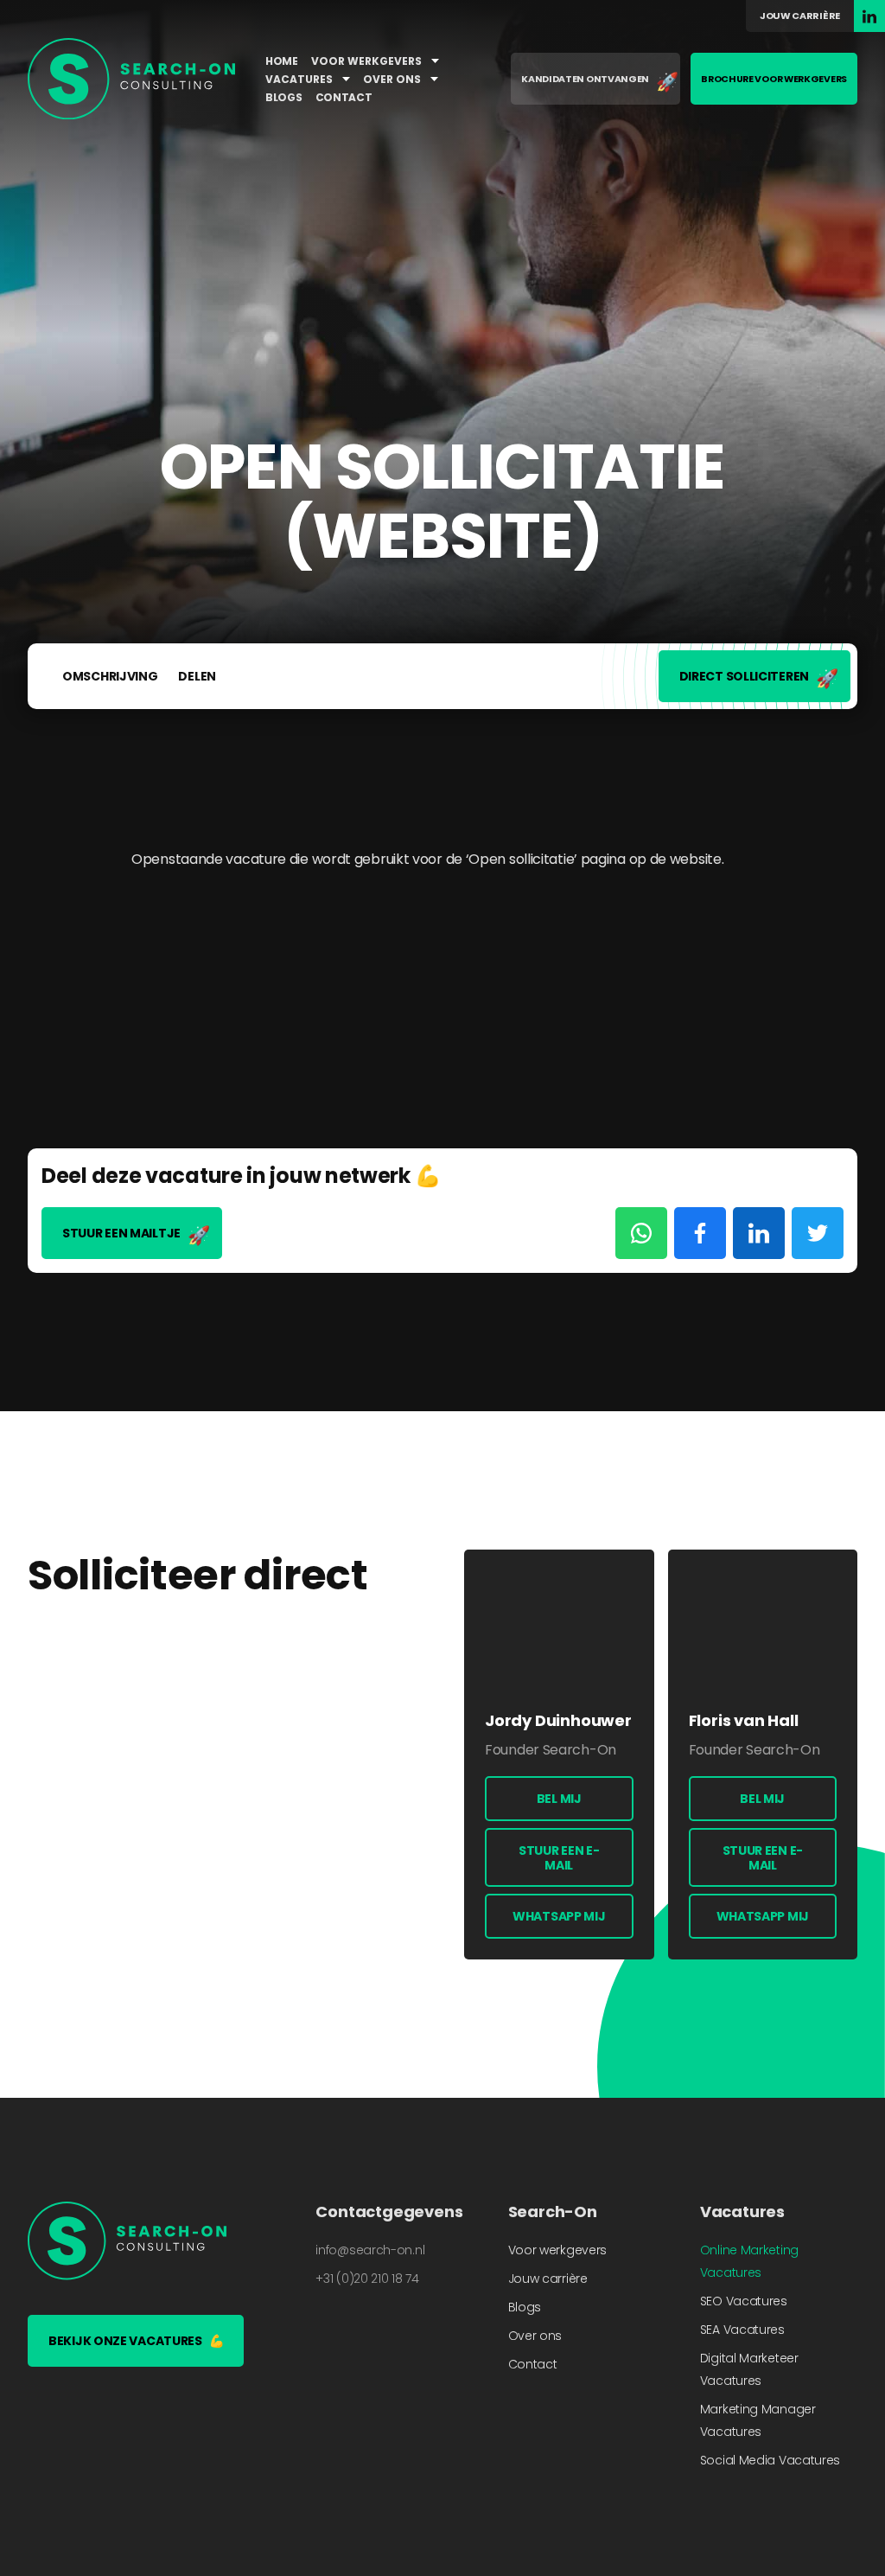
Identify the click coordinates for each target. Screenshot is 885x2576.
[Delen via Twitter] (818, 1233)
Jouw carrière (800, 16)
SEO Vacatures (744, 2301)
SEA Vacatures (742, 2330)
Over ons (393, 79)
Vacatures (300, 79)
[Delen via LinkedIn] (759, 1233)
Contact (344, 97)
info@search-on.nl (370, 2250)
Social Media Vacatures (770, 2460)
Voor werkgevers (368, 61)
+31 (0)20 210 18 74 (367, 2279)
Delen (197, 676)
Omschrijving (110, 676)
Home (282, 61)
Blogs (284, 97)
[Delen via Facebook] (700, 1233)
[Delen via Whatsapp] (641, 1233)
